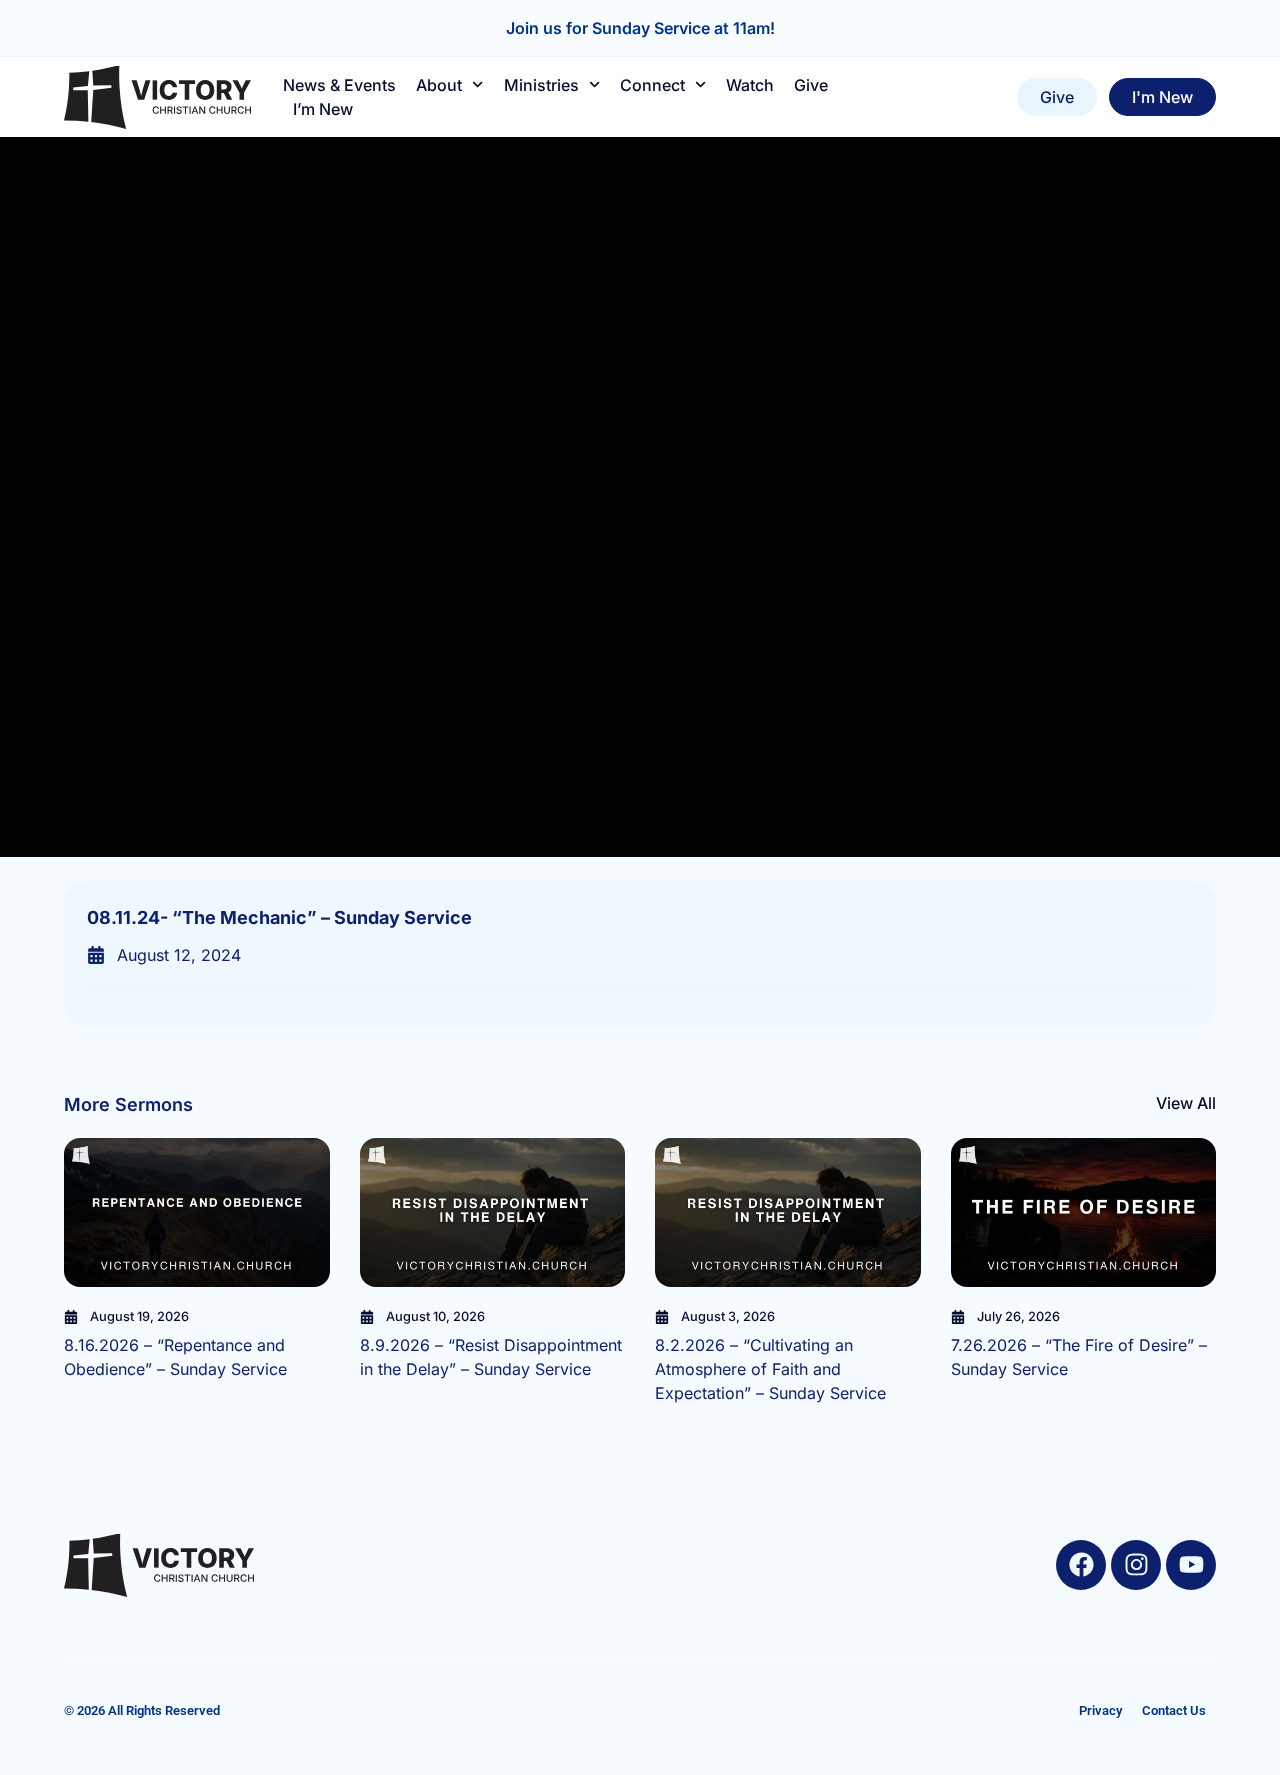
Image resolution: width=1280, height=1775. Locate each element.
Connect (652, 85)
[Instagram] (1136, 1565)
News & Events (339, 85)
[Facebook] (1081, 1565)
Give (811, 85)
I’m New (323, 109)
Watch (750, 85)
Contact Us (1174, 1710)
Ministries (541, 85)
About (439, 85)
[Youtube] (1191, 1565)
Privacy (1100, 1710)
